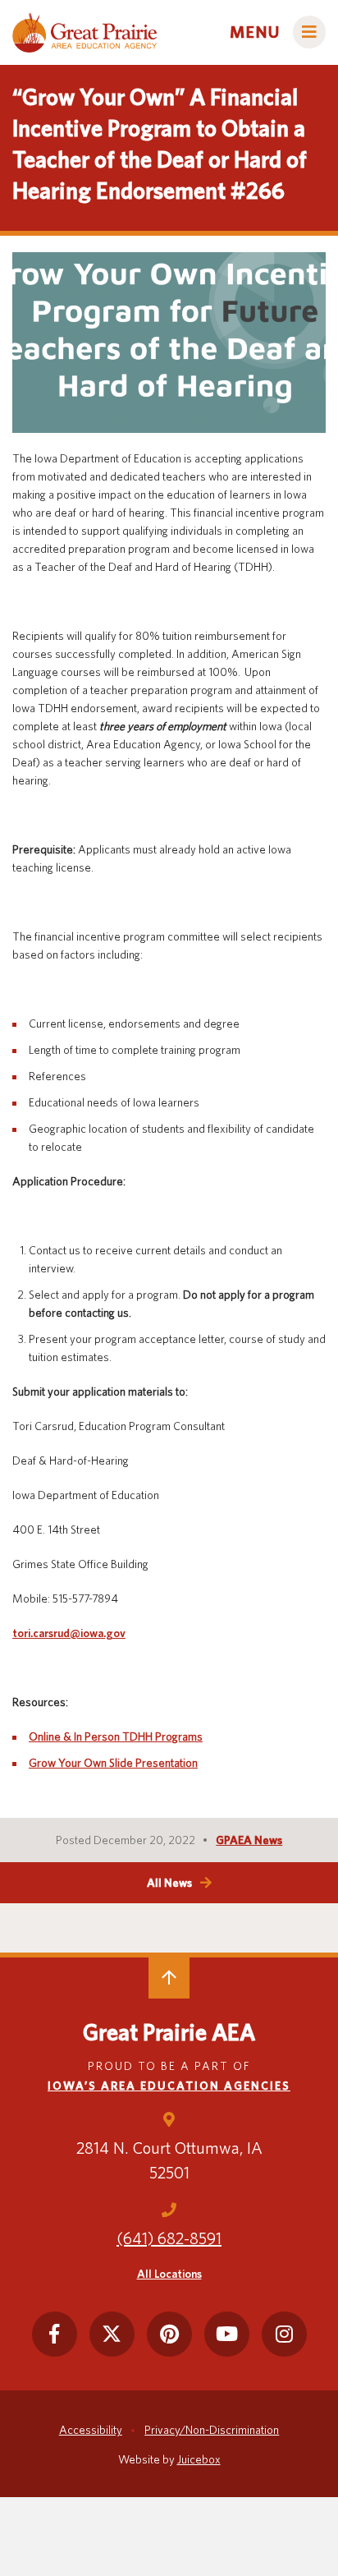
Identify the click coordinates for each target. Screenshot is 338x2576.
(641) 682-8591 (169, 2238)
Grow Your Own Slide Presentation (113, 1763)
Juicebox (199, 2459)
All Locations (169, 2274)
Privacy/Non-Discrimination (212, 2430)
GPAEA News (249, 1840)
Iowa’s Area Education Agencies (169, 2086)
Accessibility (91, 2430)
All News (169, 1883)
